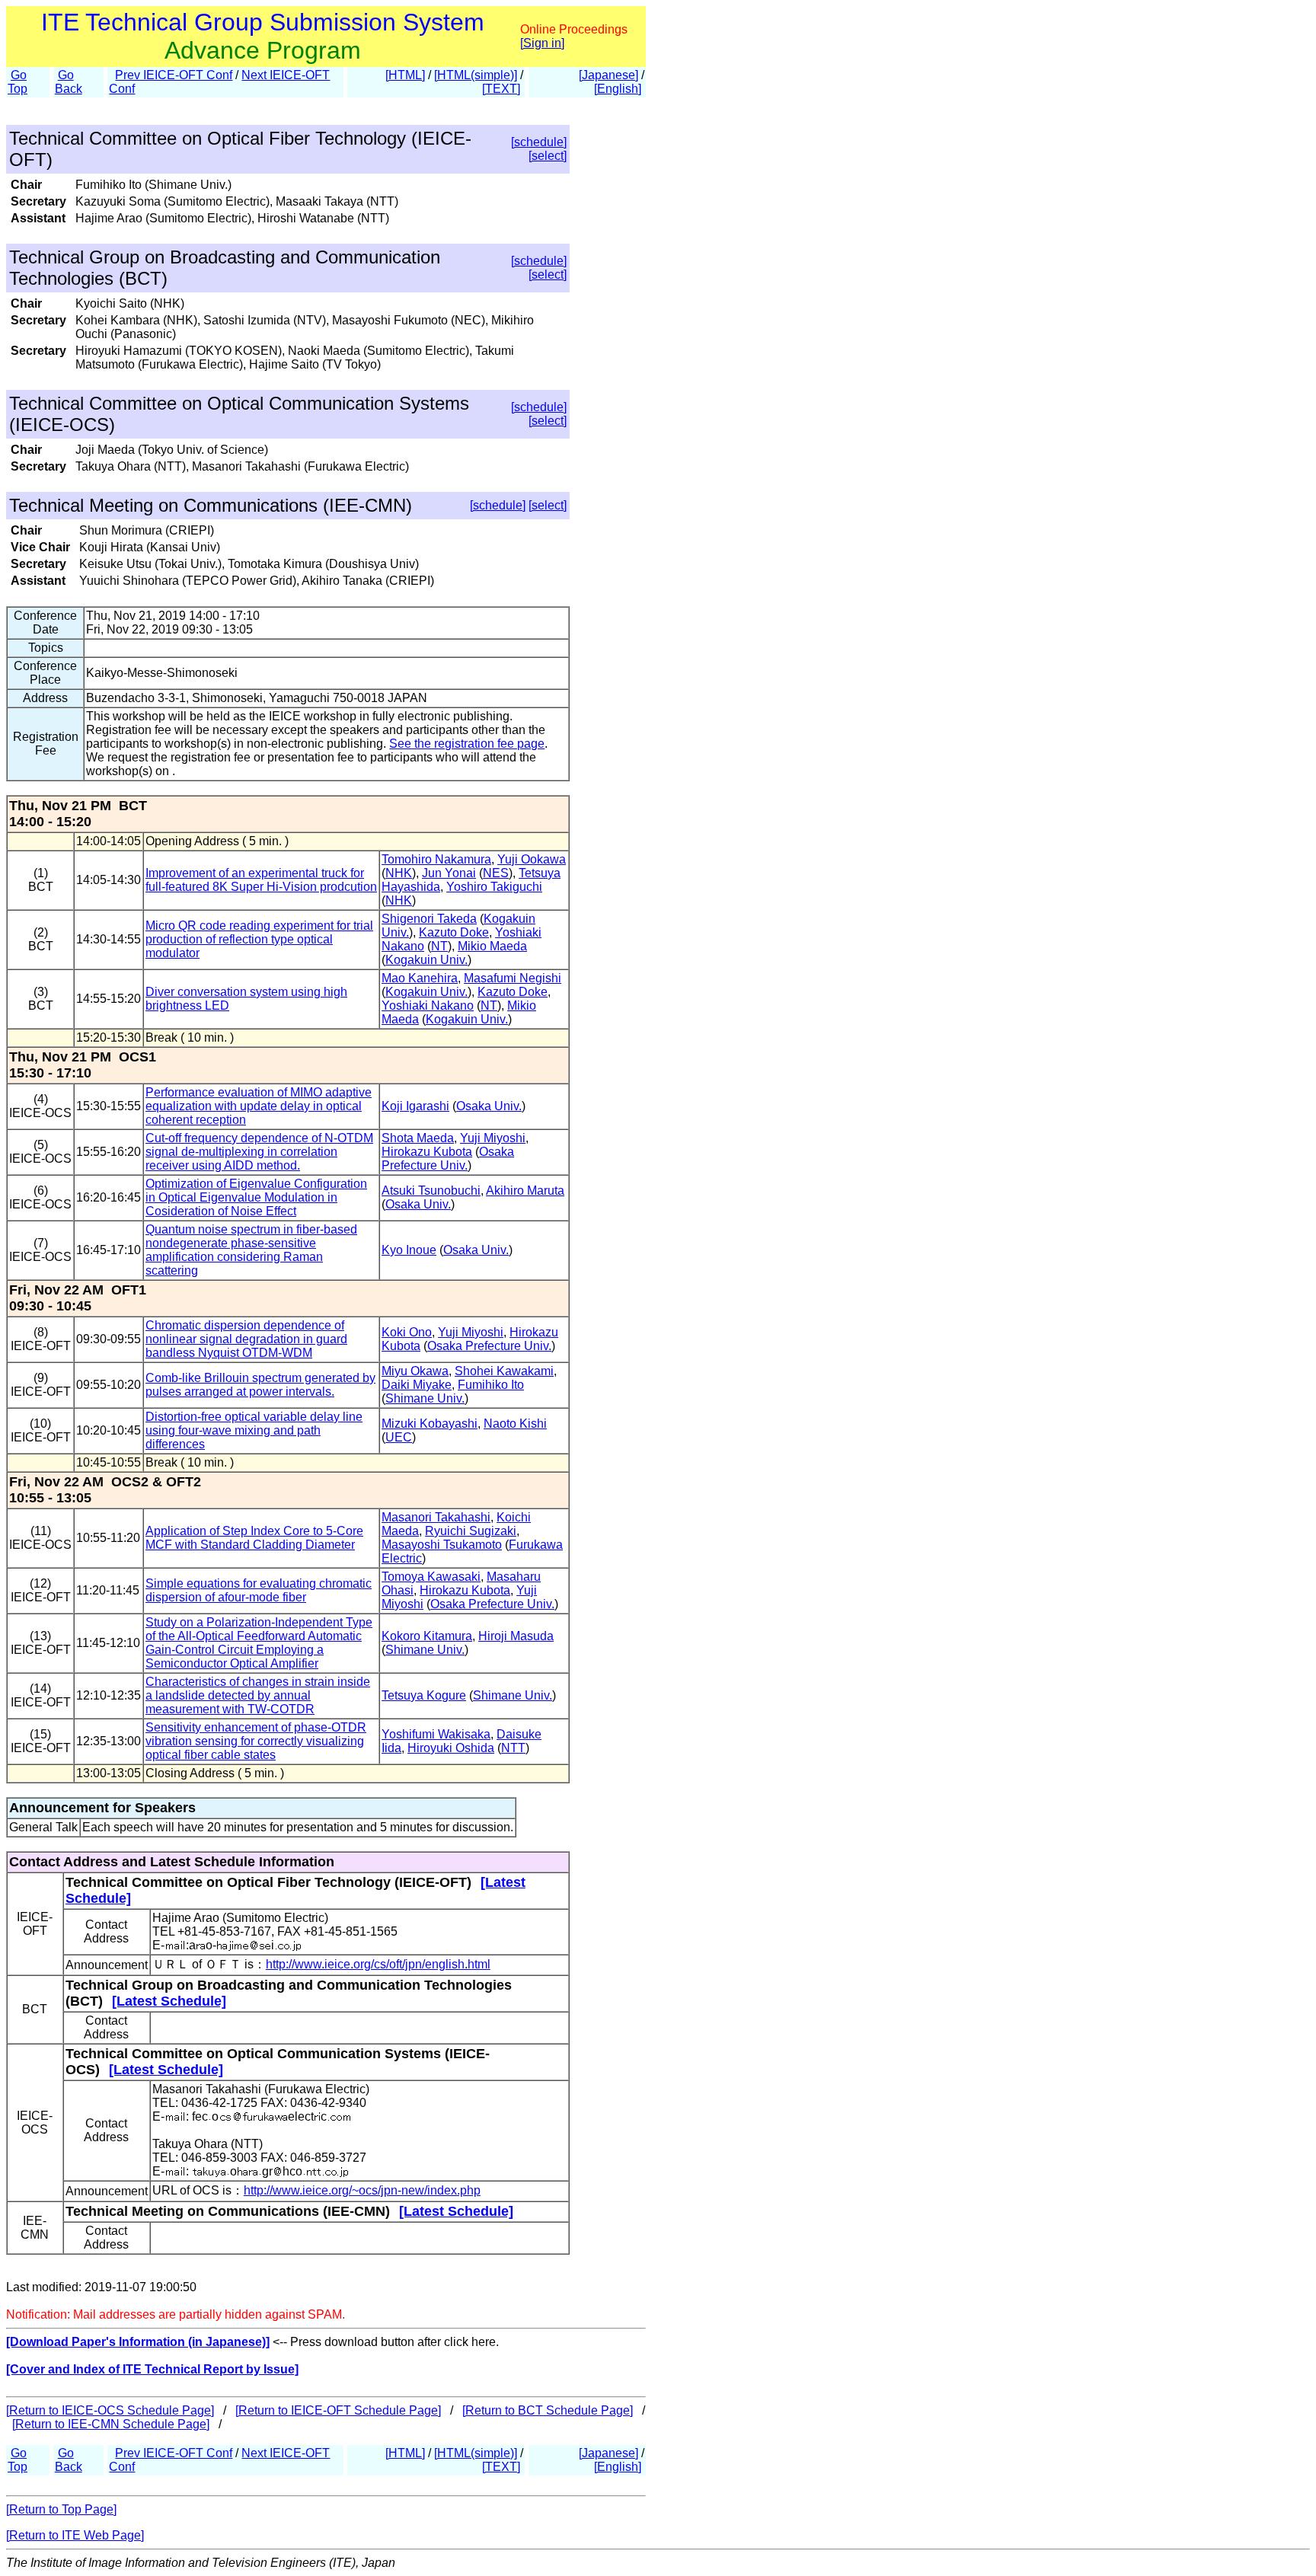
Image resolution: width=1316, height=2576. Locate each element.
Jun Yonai (449, 873)
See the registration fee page (467, 744)
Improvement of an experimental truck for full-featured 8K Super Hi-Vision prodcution (261, 880)
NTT (513, 1748)
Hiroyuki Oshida (451, 1748)
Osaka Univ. (489, 1106)
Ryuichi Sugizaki (471, 1531)
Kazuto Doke (454, 932)
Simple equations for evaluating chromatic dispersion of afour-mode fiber (259, 1590)
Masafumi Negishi (513, 978)
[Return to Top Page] (61, 2509)
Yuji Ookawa (532, 859)
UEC (399, 1437)
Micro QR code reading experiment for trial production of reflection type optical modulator (259, 939)
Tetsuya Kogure (424, 1695)
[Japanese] (608, 75)
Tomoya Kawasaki (431, 1577)
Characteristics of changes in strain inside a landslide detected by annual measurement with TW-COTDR (258, 1695)
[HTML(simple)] (476, 75)
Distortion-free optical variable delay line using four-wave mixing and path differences (254, 1430)
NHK (399, 873)
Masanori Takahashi (436, 1517)
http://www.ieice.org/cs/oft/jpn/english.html (378, 1964)
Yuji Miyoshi (493, 1138)
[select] (548, 156)
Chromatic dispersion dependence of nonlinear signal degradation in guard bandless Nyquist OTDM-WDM (246, 1339)
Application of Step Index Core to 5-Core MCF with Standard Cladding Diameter (254, 1538)
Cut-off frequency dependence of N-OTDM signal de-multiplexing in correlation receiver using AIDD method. (259, 1152)
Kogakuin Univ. (426, 960)
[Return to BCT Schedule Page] (548, 2410)
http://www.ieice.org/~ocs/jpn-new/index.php (362, 2190)
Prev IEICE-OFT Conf (174, 75)
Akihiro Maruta (525, 1191)
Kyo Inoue (409, 1250)
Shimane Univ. (425, 1398)
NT (439, 946)
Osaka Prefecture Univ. (448, 1159)
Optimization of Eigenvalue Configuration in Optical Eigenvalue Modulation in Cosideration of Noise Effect (256, 1197)
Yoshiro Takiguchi (494, 887)
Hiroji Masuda (516, 1636)
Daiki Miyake (417, 1385)
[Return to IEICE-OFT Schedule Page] (338, 2410)
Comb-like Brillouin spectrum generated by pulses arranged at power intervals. (260, 1385)
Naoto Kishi (515, 1424)
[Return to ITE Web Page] (75, 2535)
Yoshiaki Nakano (428, 1006)
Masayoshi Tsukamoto (442, 1545)
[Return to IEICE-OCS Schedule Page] (110, 2410)
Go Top (18, 82)
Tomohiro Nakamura (436, 859)
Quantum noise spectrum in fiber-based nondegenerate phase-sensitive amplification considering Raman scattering (251, 1250)
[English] (618, 89)
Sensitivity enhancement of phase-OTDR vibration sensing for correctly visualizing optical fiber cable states (256, 1741)
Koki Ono (407, 1332)
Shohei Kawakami (504, 1371)
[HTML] (405, 75)
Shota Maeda (418, 1138)
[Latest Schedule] (169, 2001)
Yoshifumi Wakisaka (436, 1734)
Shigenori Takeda (429, 919)
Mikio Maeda (492, 946)
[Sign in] (542, 43)
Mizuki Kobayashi (430, 1424)
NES (496, 873)
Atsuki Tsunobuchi (431, 1191)
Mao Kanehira (420, 978)
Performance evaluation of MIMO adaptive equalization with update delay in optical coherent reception (259, 1106)
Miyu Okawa (415, 1371)
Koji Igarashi (415, 1106)
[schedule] (539, 142)
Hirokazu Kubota (427, 1152)
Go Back (69, 82)
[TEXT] (501, 89)
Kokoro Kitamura (427, 1636)
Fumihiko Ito (491, 1385)
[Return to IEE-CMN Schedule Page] (111, 2424)
